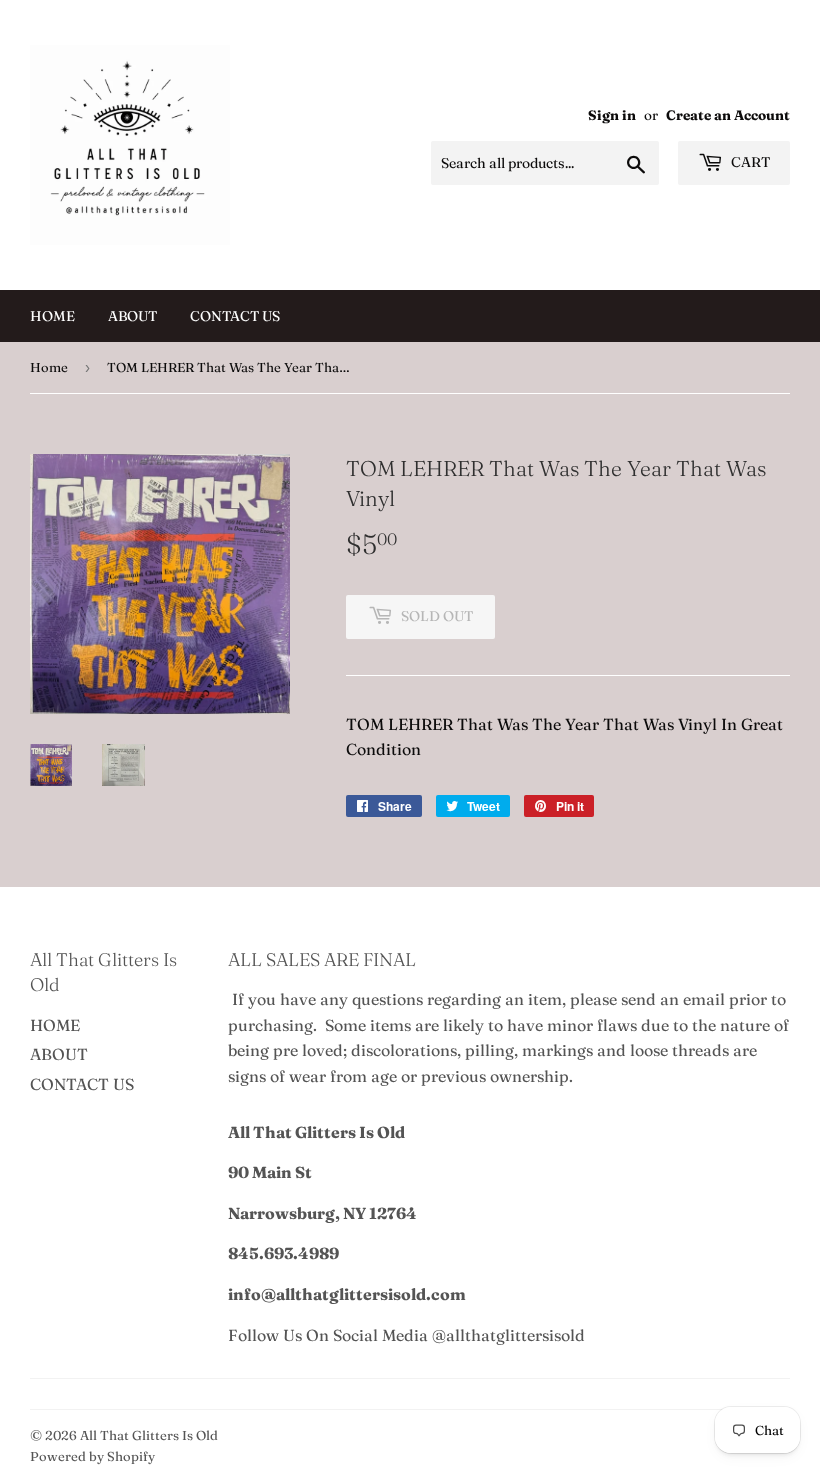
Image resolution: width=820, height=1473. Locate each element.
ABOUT (132, 316)
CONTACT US (235, 316)
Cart (749, 162)
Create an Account (728, 115)
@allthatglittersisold (508, 1335)
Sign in (612, 115)
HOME (52, 316)
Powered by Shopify (92, 1456)
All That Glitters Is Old (149, 1435)
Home (49, 367)
